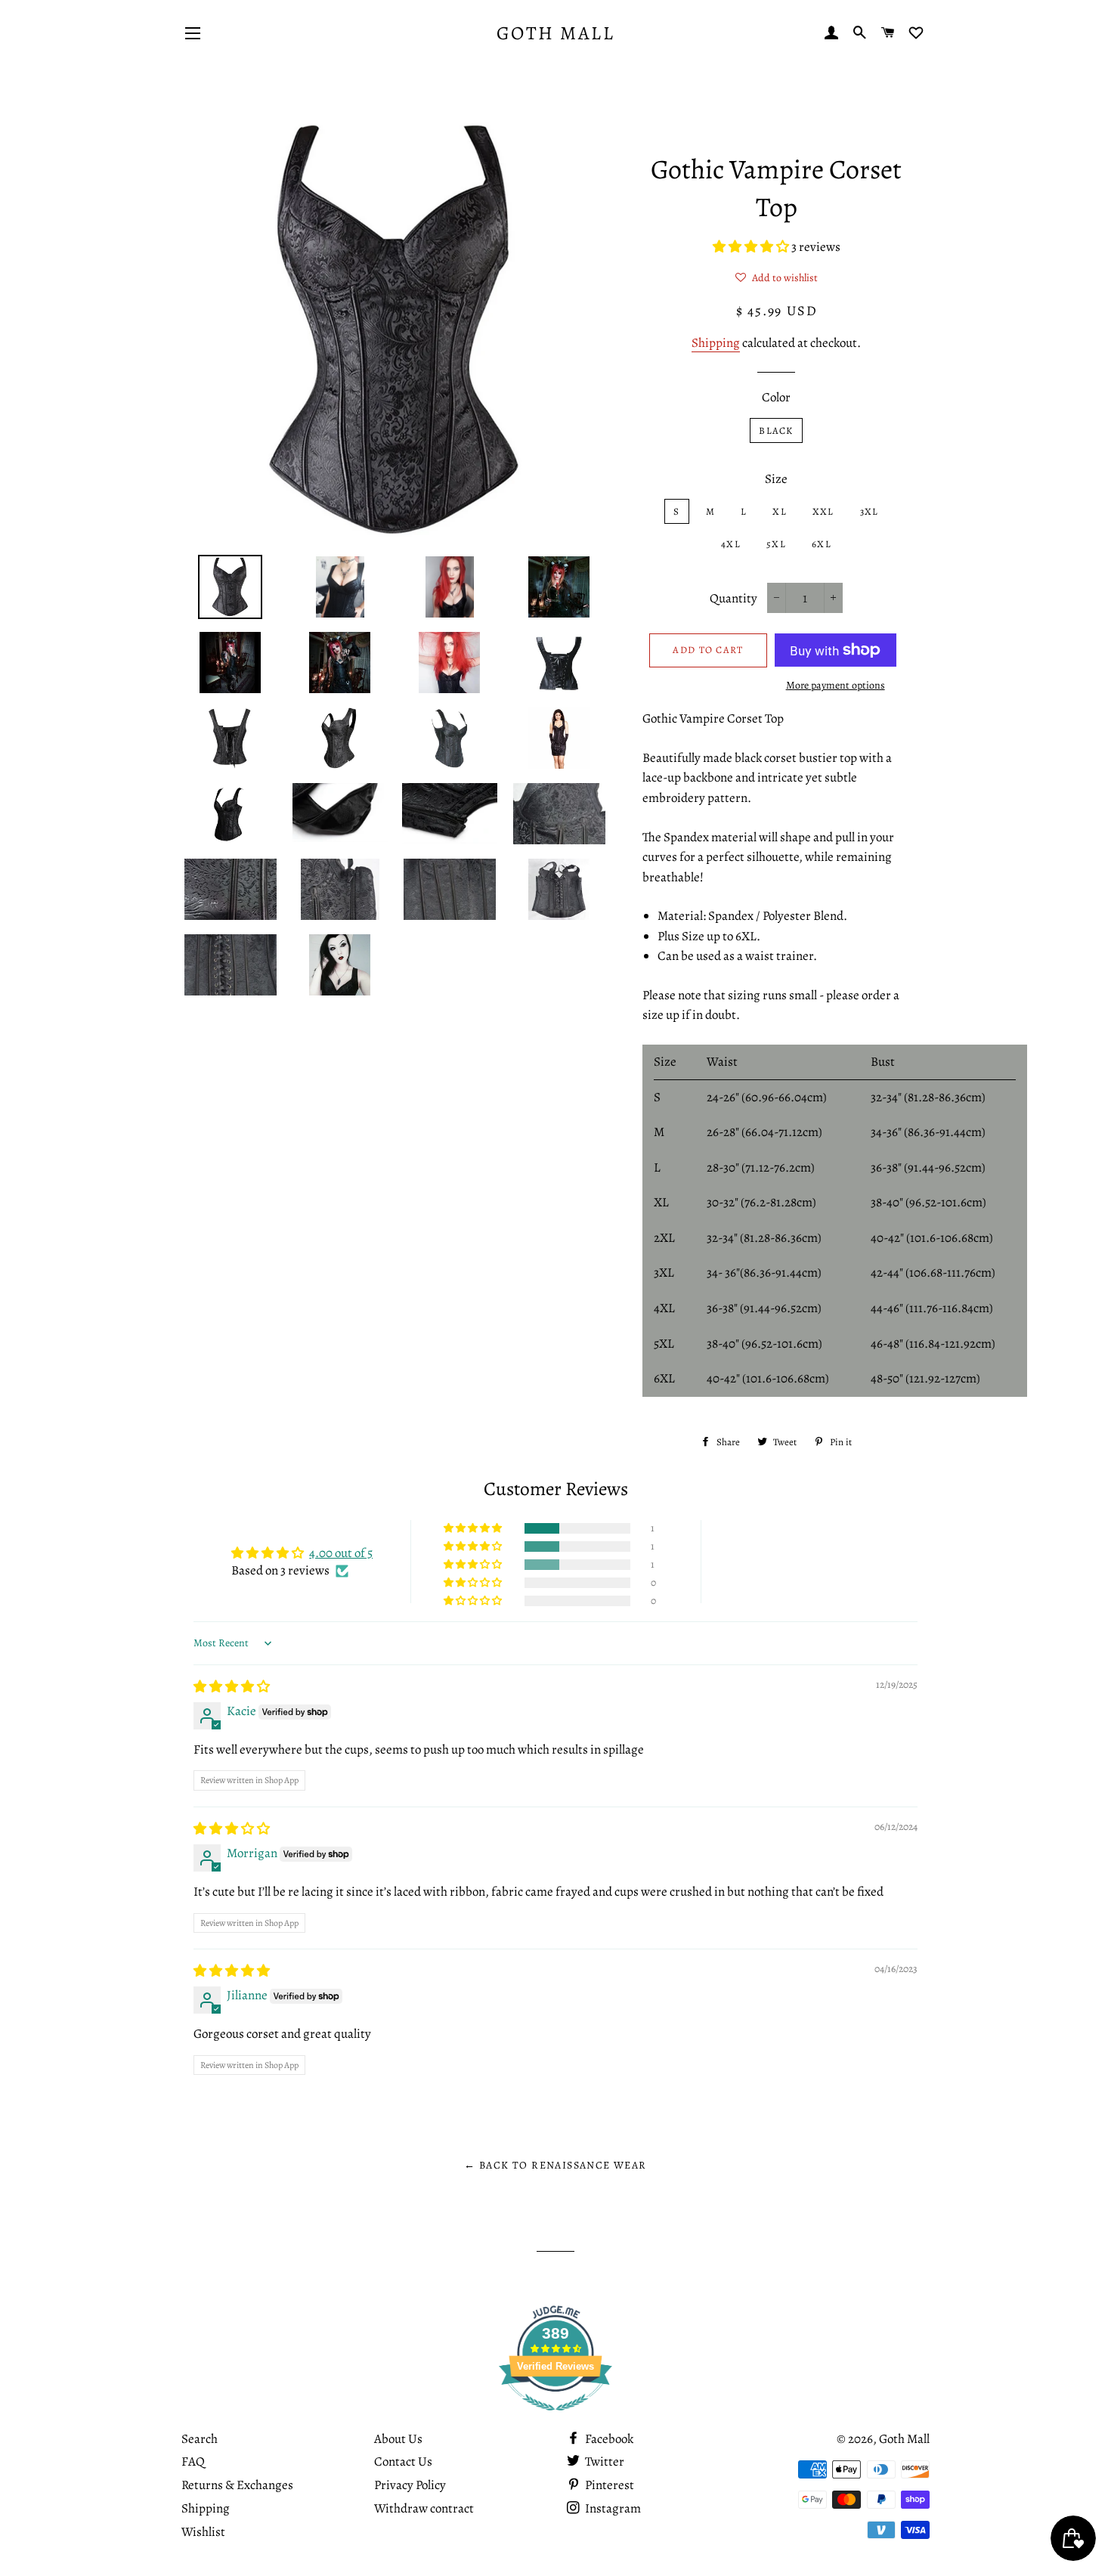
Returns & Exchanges (237, 2485)
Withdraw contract (424, 2508)
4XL (731, 544)
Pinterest (608, 2485)
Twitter (603, 2461)
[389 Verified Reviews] (555, 2418)
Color (776, 397)
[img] (232, 1687)
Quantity (733, 598)
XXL (823, 511)
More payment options (836, 685)
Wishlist (203, 2532)
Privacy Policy (410, 2485)
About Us (398, 2439)
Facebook (608, 2439)
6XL (822, 544)
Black (776, 430)
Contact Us (403, 2461)
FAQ (193, 2461)
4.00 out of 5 (341, 1553)
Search (200, 2439)
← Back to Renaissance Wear (555, 2165)
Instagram (612, 2508)
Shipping (716, 343)
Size (776, 479)
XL (780, 511)
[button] (752, 247)
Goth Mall (556, 33)
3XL (870, 511)
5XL (776, 544)
